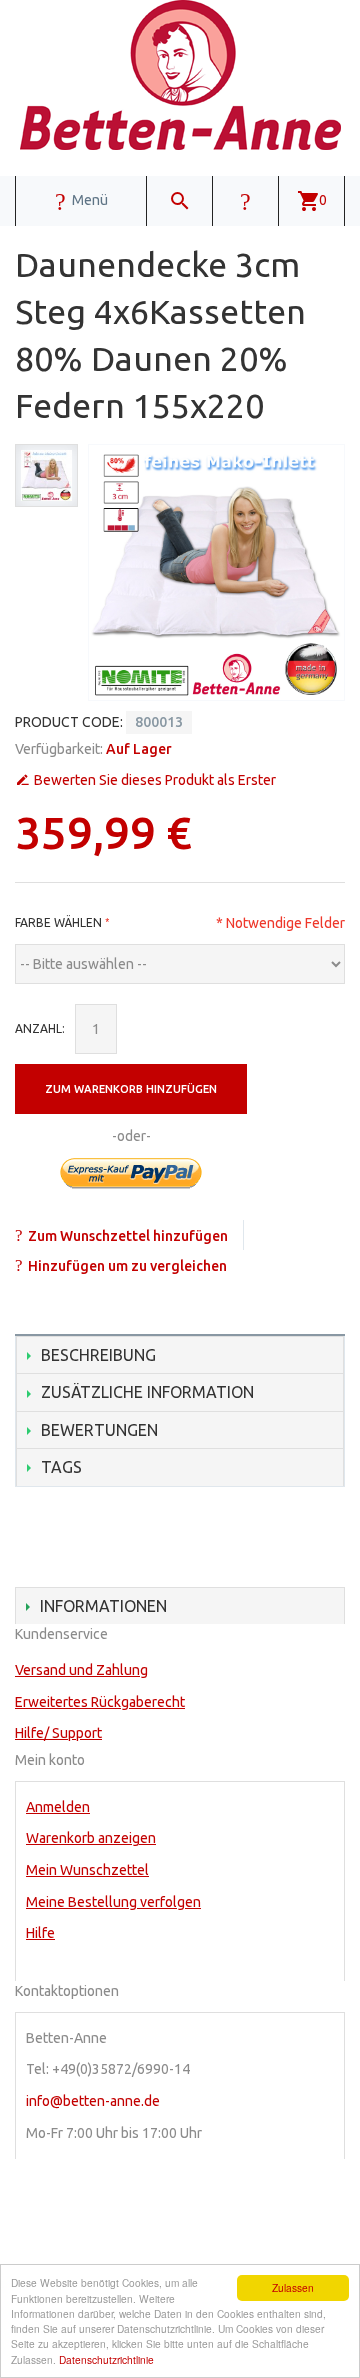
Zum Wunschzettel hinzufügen (128, 1236)
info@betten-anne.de (93, 2101)
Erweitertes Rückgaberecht (100, 1702)
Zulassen (293, 2287)
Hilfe (40, 1933)
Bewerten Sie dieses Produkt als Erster (155, 780)
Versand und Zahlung (81, 1670)
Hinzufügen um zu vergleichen (127, 1266)
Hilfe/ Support (58, 1733)
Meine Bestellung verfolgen (113, 1902)
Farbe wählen (58, 922)
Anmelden (58, 1807)
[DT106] (46, 475)
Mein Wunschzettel (87, 1870)
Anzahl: (40, 1028)
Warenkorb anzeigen (91, 1838)
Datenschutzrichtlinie (106, 2359)
